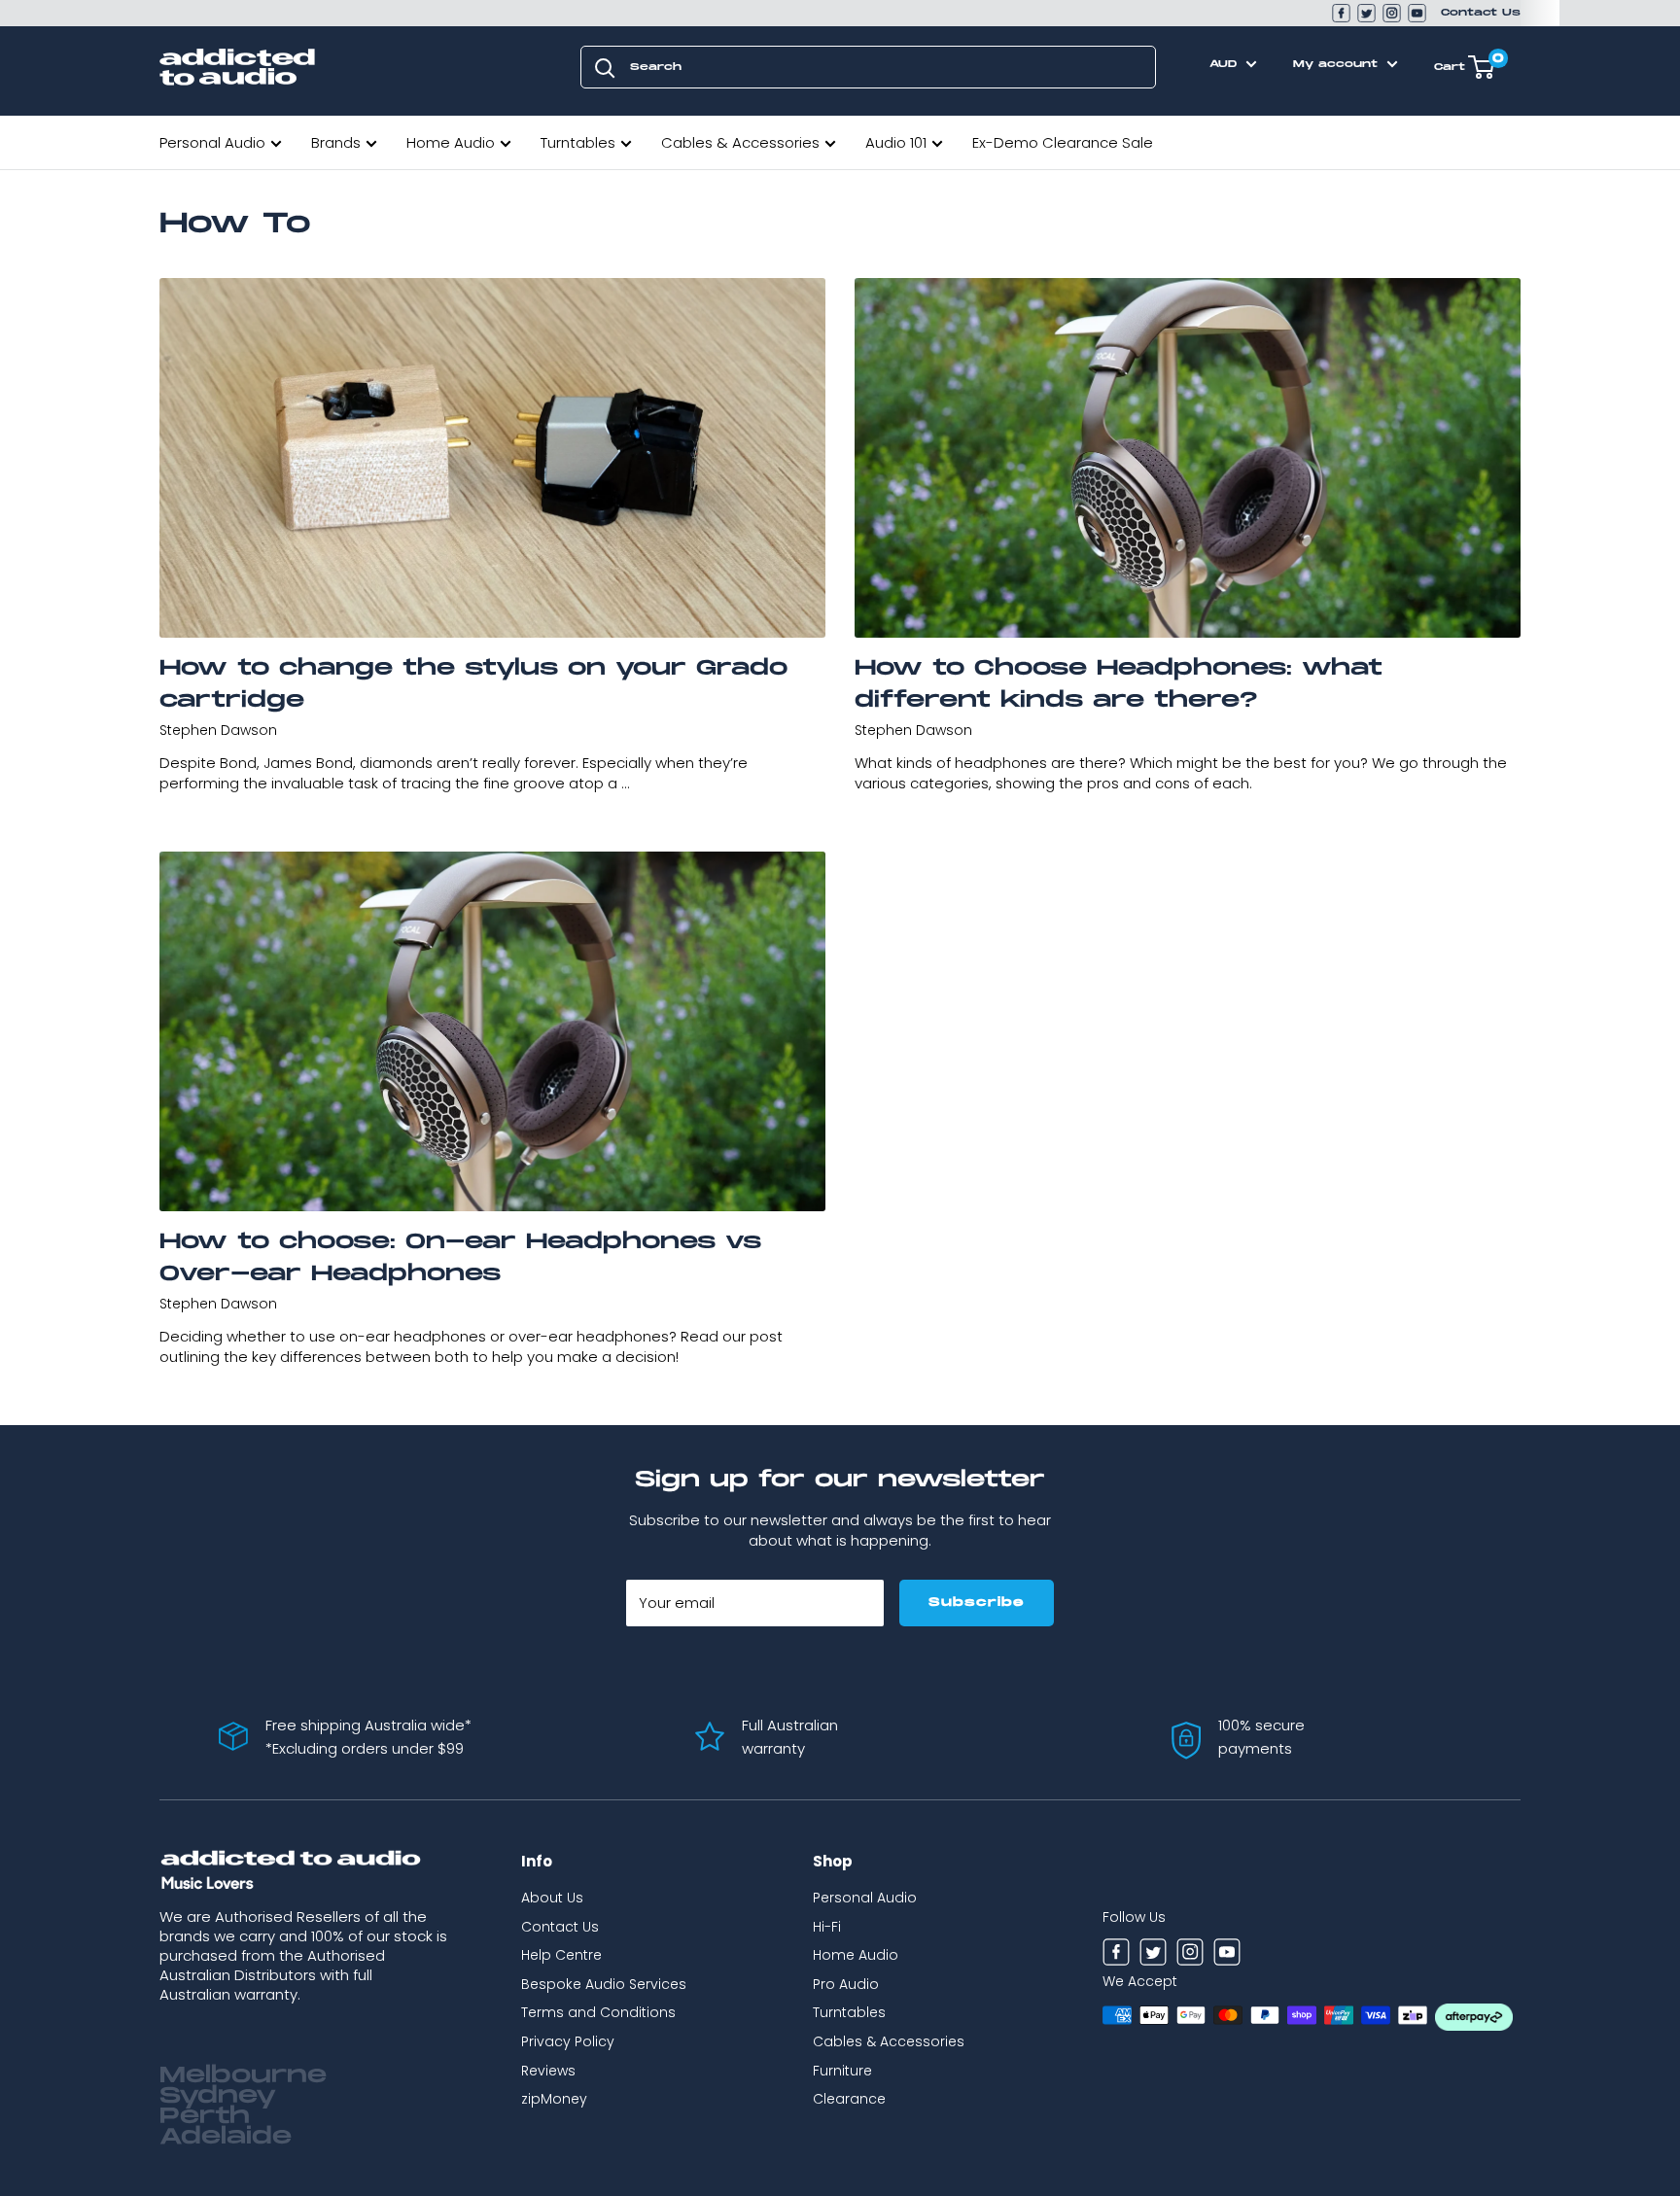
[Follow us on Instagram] (1392, 13)
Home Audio (451, 142)
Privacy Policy (568, 2041)
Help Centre (561, 1955)
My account (1338, 64)
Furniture (842, 2071)
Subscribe (977, 1603)
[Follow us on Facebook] (1341, 13)
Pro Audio (846, 1984)
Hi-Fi (827, 1927)
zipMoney (554, 2099)
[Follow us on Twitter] (1366, 13)
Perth (205, 2116)
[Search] (605, 67)
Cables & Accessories (740, 142)
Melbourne (243, 2075)
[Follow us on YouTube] (1417, 13)
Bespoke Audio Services (604, 1984)
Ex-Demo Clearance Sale (1063, 142)
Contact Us (1481, 13)
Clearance (849, 2099)
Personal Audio (212, 142)
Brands (336, 142)
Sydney (218, 2096)
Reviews (548, 2071)
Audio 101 (896, 142)
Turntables (578, 142)
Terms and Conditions (598, 2012)
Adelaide (226, 2137)
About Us (552, 1898)
